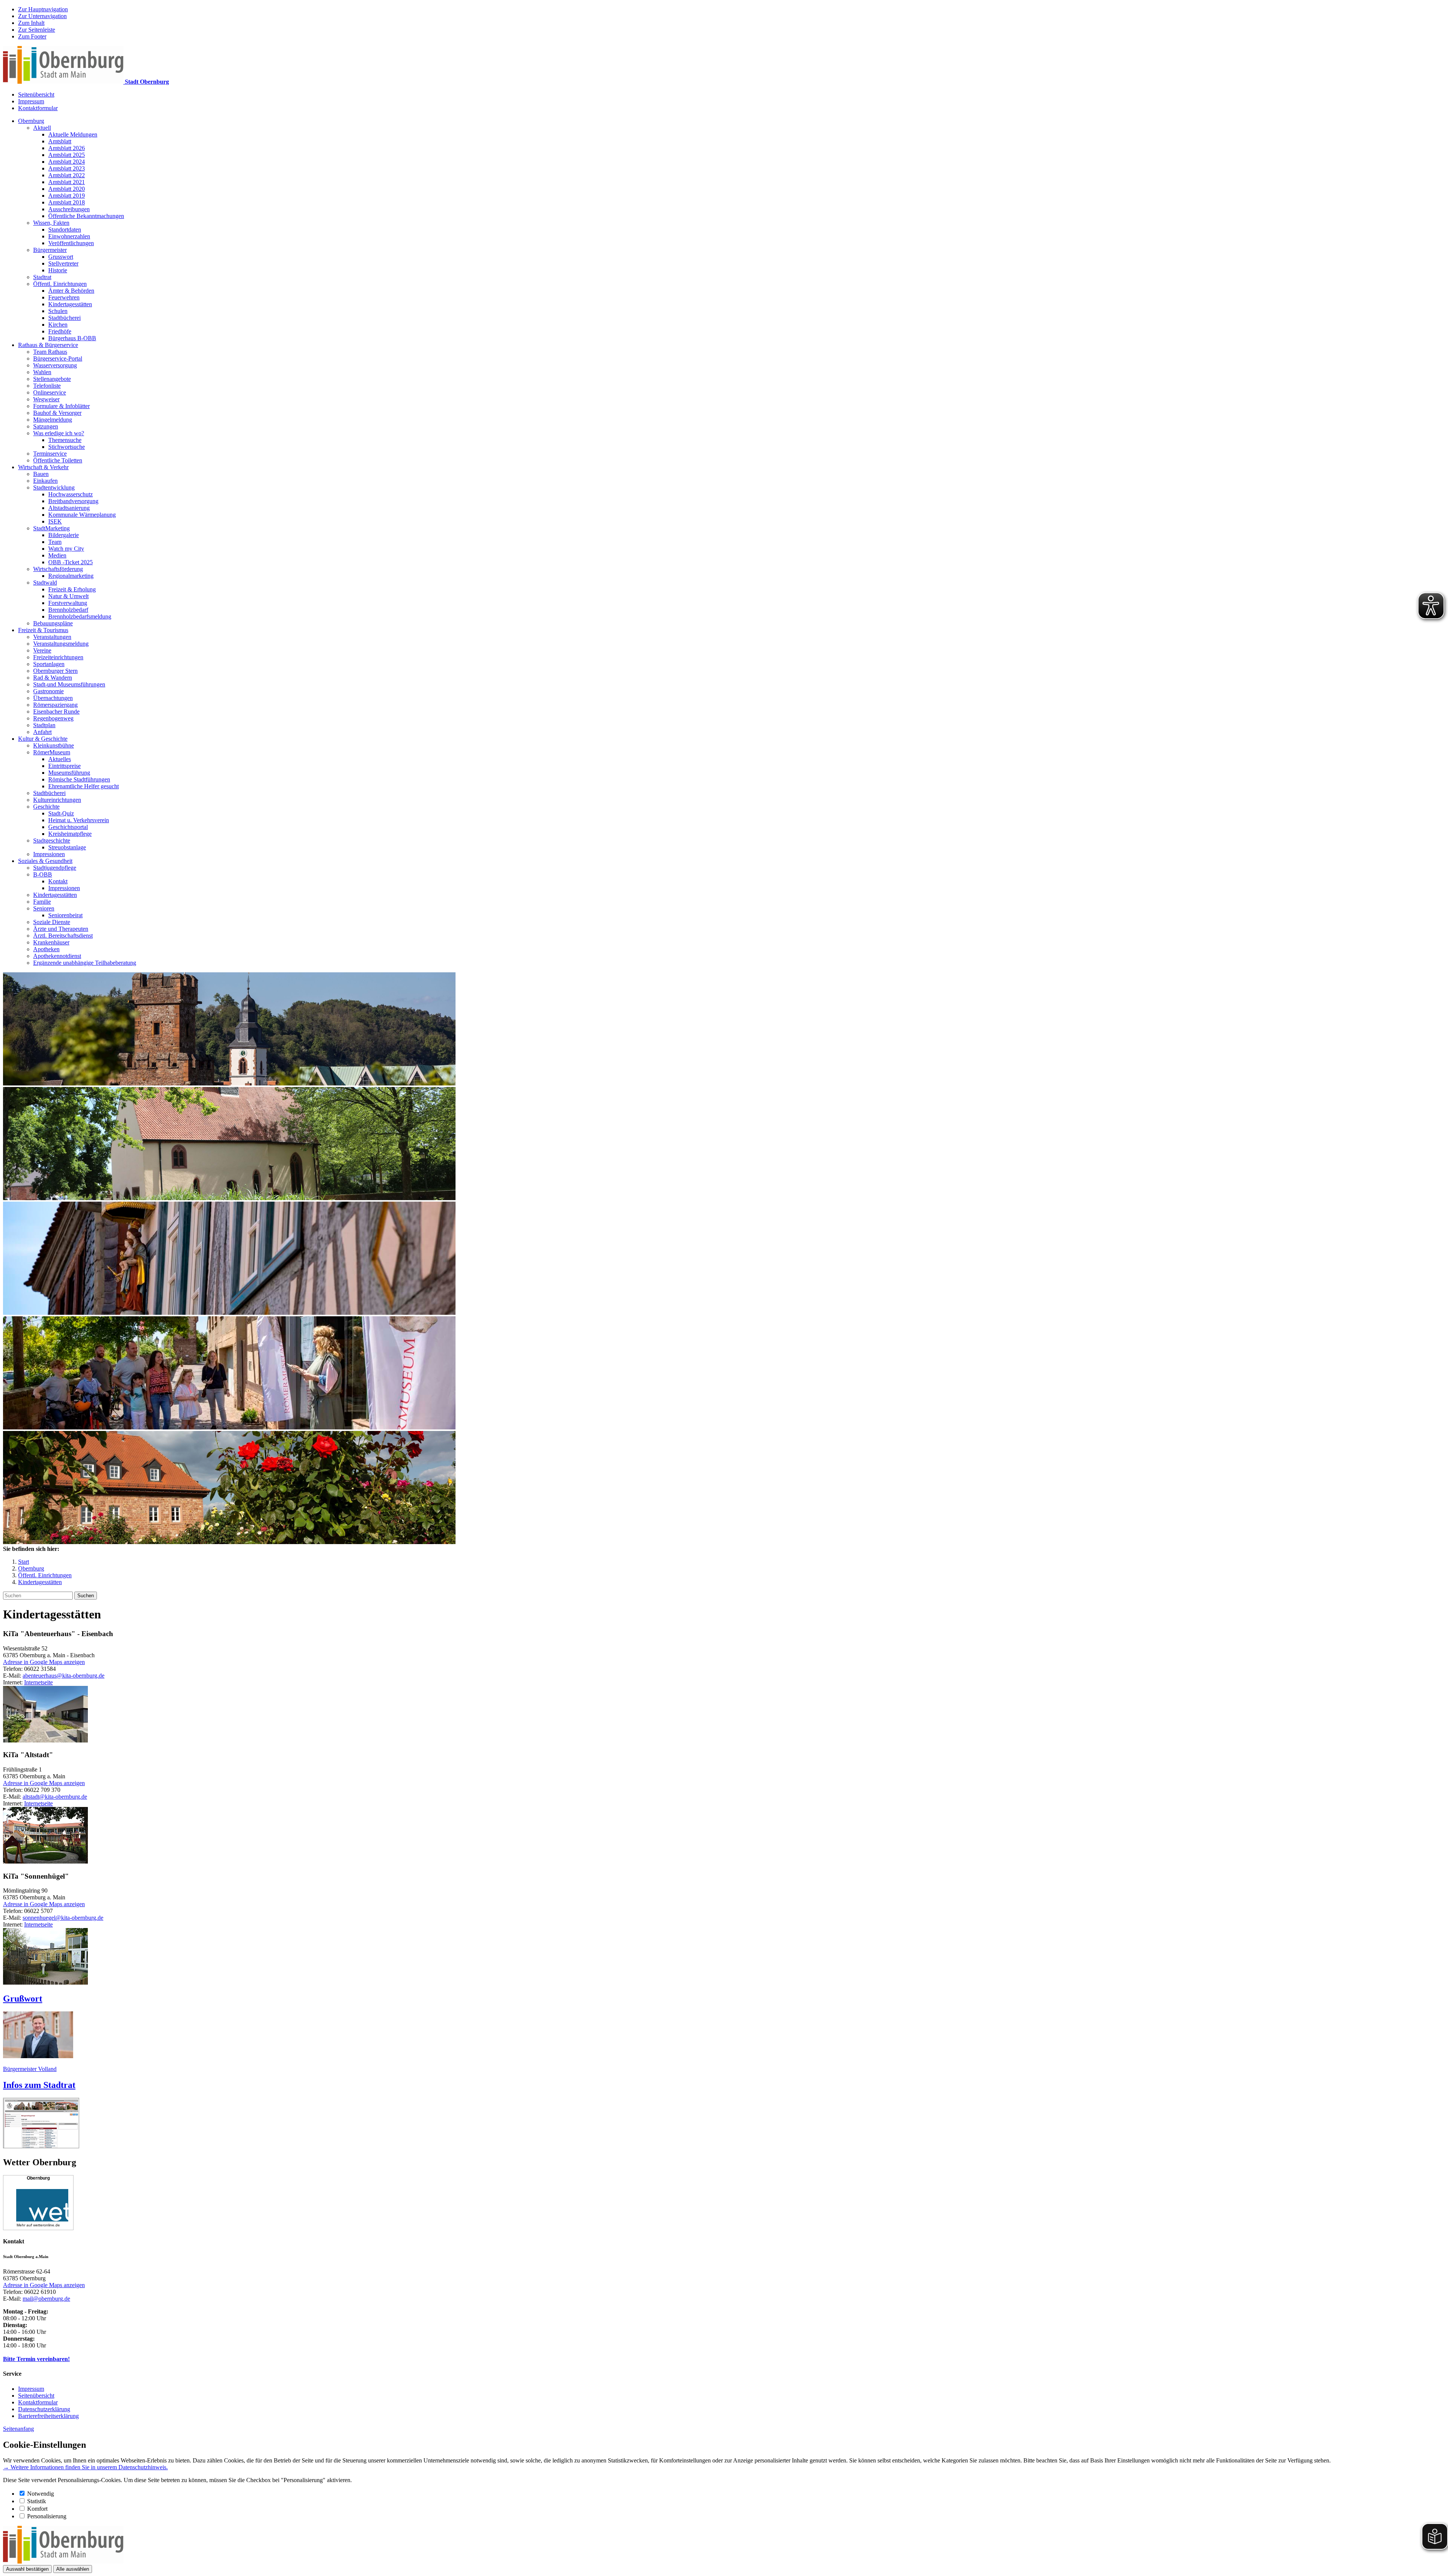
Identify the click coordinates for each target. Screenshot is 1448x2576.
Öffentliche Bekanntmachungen (86, 216)
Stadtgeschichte (52, 841)
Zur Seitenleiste (37, 30)
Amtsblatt (60, 141)
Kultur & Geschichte (43, 739)
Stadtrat (42, 277)
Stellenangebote (52, 379)
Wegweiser (46, 399)
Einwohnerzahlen (69, 236)
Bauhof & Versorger (57, 413)
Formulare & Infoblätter (61, 406)
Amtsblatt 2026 (67, 148)
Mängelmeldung (53, 420)
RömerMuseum (52, 752)
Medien (57, 555)
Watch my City (66, 549)
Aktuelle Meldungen (73, 134)
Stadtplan (44, 725)
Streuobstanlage (67, 847)
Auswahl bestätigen (27, 2569)
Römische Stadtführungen (79, 779)
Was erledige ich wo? (59, 433)
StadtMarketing (51, 528)
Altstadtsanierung (69, 508)
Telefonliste (47, 386)
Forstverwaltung (68, 603)
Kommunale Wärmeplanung (82, 515)
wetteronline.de (47, 2225)
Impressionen (49, 854)
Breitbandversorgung (73, 501)
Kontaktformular (38, 108)
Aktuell (42, 128)
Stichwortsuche (67, 447)
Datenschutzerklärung (44, 2409)
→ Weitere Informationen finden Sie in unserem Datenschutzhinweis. (85, 2467)
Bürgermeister (50, 250)
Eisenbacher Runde (56, 712)
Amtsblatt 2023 (67, 168)
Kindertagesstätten (70, 304)
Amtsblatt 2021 (67, 182)
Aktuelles (60, 759)
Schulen (58, 311)
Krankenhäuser (51, 942)
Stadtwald (45, 583)
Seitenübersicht (36, 94)
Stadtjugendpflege (55, 868)
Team (55, 542)
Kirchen (58, 325)
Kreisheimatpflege (70, 834)
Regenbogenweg (53, 718)
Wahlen (42, 372)
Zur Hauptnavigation (43, 9)
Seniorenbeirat (65, 915)
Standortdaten (65, 230)
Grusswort (61, 257)
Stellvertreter (63, 263)
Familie (42, 902)
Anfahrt (42, 732)
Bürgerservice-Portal (58, 358)
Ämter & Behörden (71, 291)
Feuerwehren (64, 297)
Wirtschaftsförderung (58, 569)
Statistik (37, 2501)
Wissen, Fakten (51, 223)
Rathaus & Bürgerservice (48, 345)
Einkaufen (45, 481)
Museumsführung (69, 773)
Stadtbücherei (64, 318)
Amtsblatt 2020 (67, 189)
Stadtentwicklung (54, 487)
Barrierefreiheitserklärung (48, 2416)
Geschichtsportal (68, 827)
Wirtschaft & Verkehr (43, 467)
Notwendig (41, 2494)
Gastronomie (48, 691)
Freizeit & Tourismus (43, 630)
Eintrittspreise (64, 766)
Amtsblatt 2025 (67, 155)
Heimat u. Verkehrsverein (79, 820)
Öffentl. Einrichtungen (60, 284)
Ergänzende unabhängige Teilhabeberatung (85, 963)
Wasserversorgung (55, 365)
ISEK (55, 521)
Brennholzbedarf (68, 610)
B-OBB (43, 874)
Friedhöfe (60, 331)
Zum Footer (32, 36)
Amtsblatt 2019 (67, 196)
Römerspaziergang (55, 705)
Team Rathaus (50, 352)
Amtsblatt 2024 (67, 162)
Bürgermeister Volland (30, 2069)
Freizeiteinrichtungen (58, 657)
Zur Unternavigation (42, 16)
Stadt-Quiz (61, 813)
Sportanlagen (49, 664)
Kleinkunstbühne (54, 745)
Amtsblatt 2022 (67, 175)
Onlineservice (50, 392)
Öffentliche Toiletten (58, 460)
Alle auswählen (73, 2569)
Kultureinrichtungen (57, 800)
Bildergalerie (64, 535)
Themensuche (65, 440)
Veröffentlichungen (71, 243)
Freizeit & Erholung (72, 589)
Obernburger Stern (55, 671)
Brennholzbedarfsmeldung (80, 616)
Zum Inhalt (31, 23)
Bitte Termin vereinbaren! (36, 2359)
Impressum (31, 101)
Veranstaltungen (52, 637)
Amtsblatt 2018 (67, 202)
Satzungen (46, 426)
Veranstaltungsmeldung (61, 644)
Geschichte (46, 807)
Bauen (41, 474)
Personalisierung (47, 2516)
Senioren (44, 908)
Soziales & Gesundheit (45, 861)
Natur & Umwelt (68, 596)
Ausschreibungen (69, 209)
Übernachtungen (53, 698)
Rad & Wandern (53, 678)
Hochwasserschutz (71, 494)
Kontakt (58, 881)
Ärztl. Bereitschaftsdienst (63, 936)
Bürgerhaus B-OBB (72, 338)
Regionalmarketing (71, 576)
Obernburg (31, 121)
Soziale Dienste (52, 922)
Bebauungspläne (53, 623)
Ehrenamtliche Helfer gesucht (84, 786)
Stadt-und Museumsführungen (69, 684)
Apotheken (46, 949)
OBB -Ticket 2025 (71, 562)
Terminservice (50, 454)
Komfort (37, 2509)
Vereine (42, 650)
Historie (58, 270)
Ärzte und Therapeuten (61, 929)
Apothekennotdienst (57, 956)
